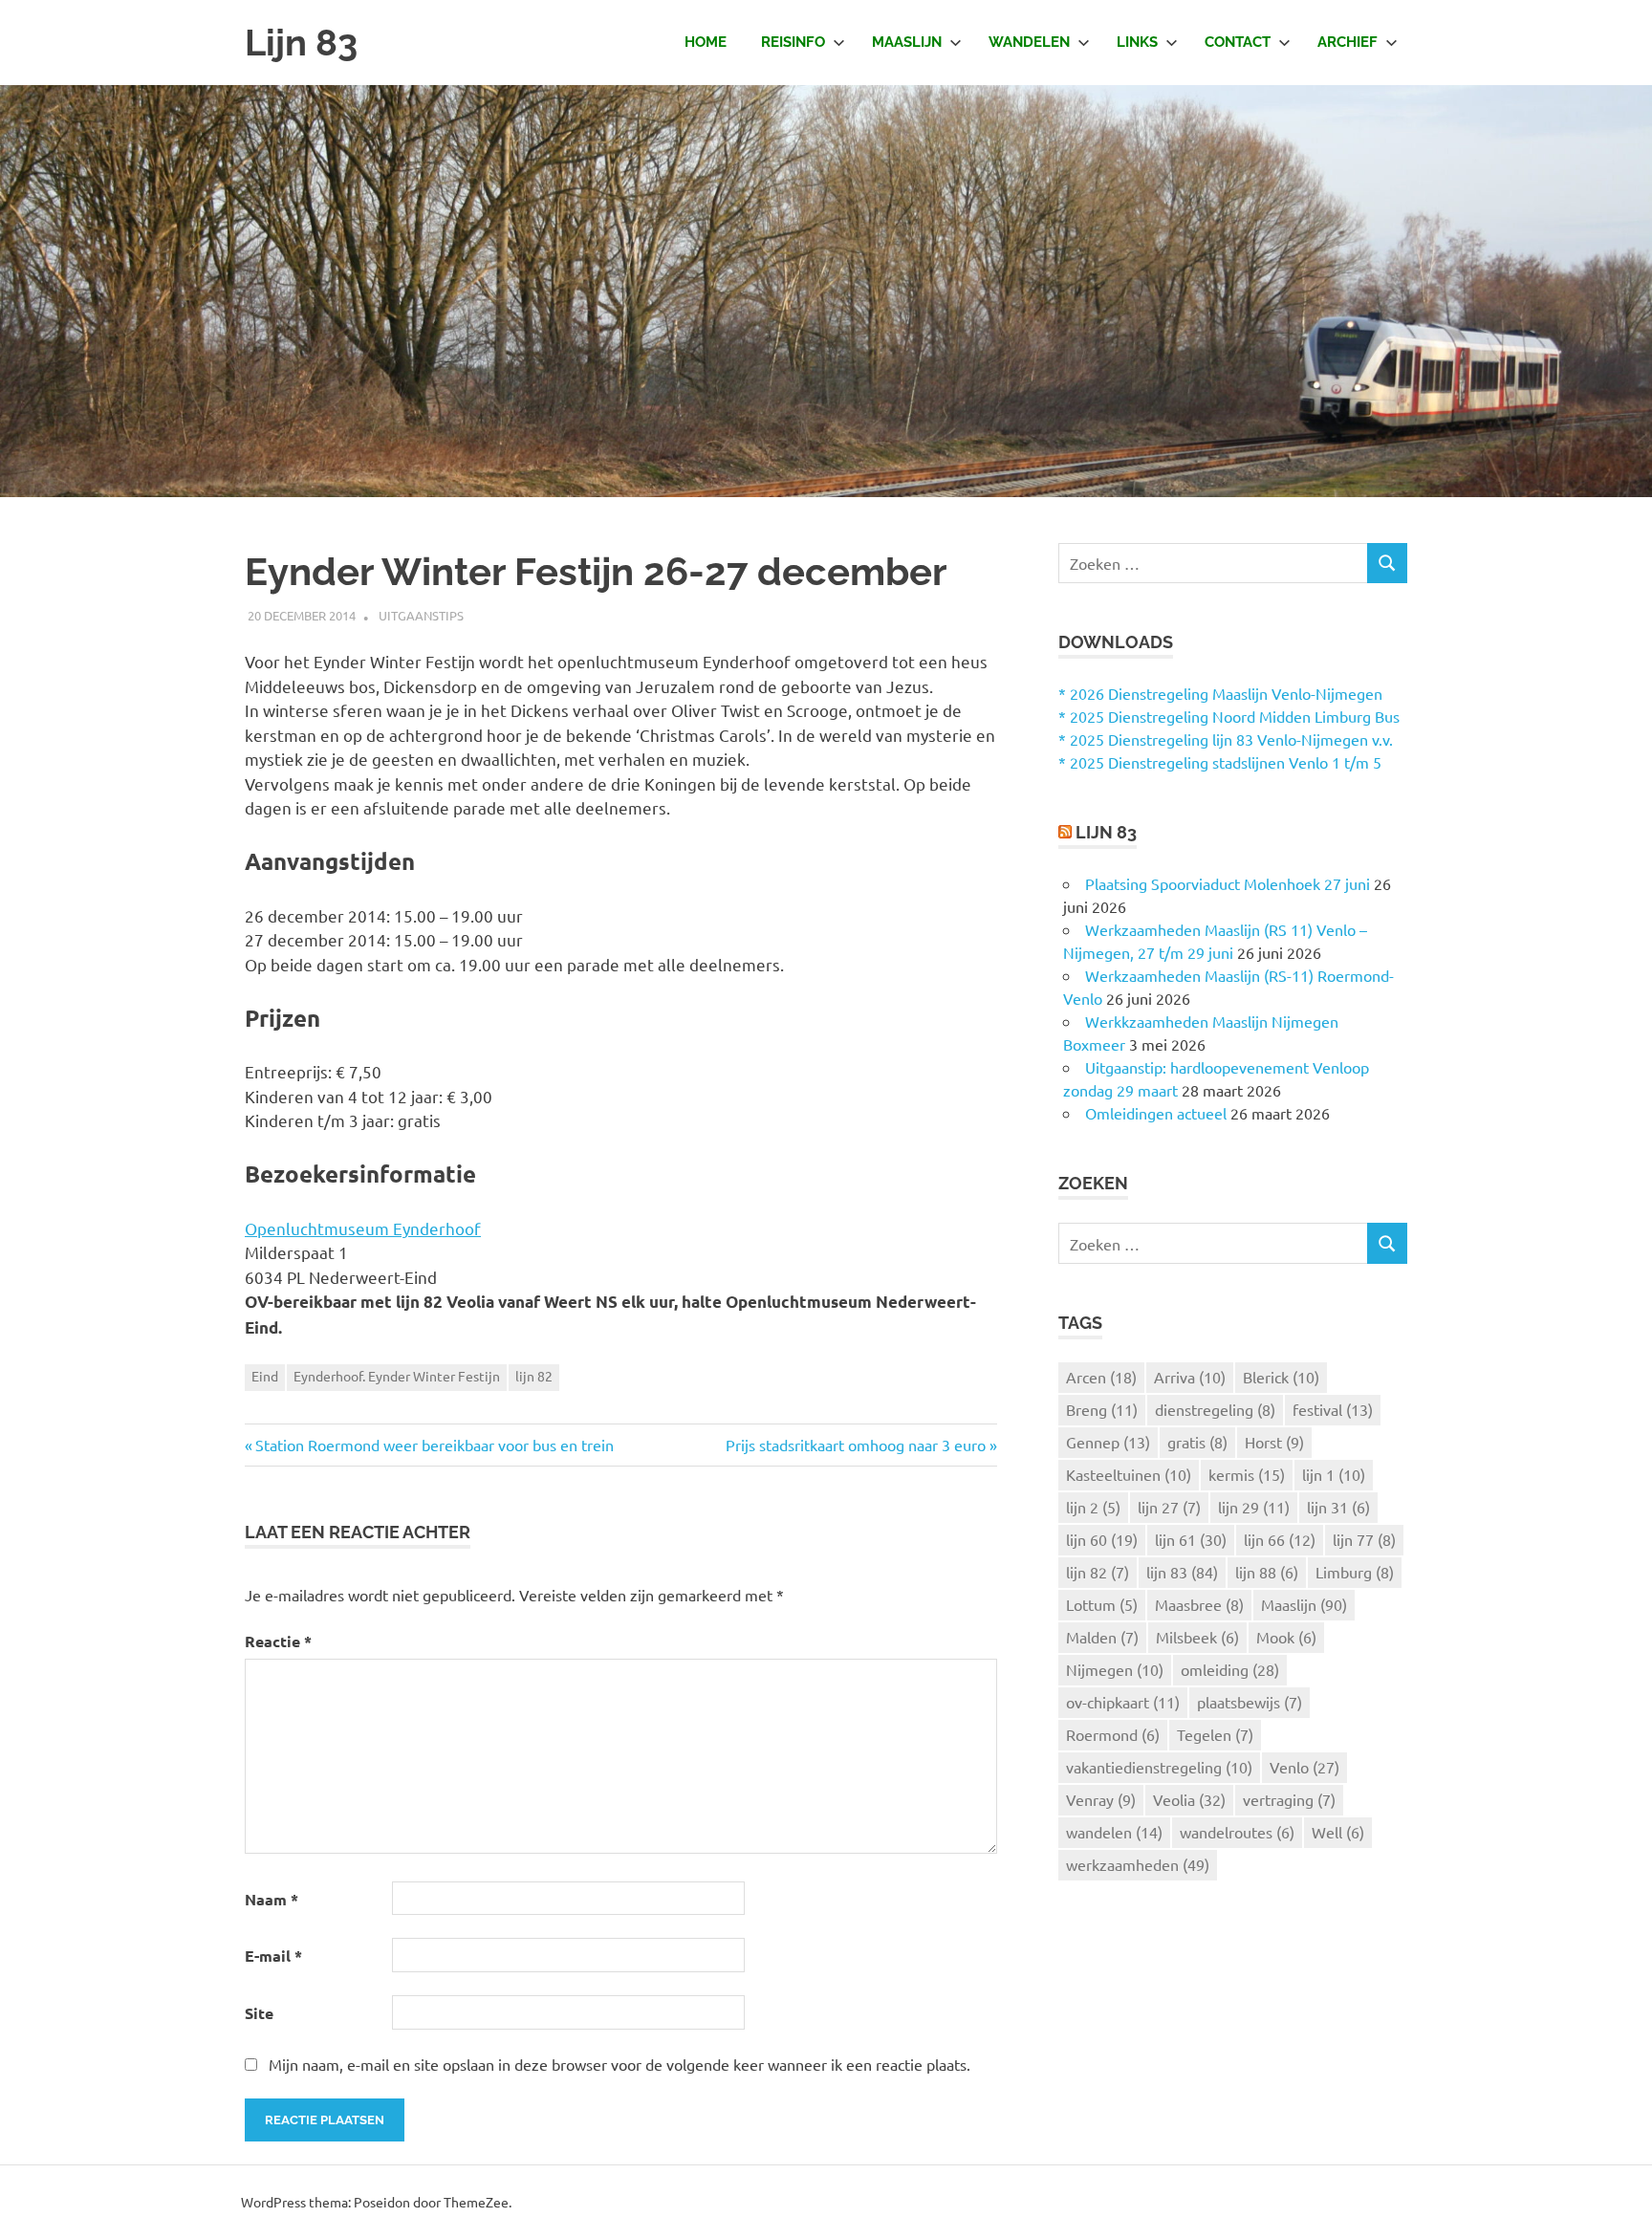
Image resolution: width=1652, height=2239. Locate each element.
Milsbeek (1197, 1637)
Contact (1238, 42)
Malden (1102, 1637)
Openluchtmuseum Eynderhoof (363, 1228)
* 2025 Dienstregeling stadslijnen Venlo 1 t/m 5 (1220, 762)
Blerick (1281, 1377)
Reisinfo (793, 42)
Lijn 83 (301, 43)
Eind (265, 1376)
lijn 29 (1254, 1507)
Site (259, 2013)
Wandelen (1029, 42)
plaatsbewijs (1250, 1702)
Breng (1102, 1409)
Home (706, 42)
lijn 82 (534, 1376)
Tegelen (1215, 1734)
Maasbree (1199, 1604)
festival (1333, 1409)
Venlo (1304, 1767)
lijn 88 (1267, 1572)
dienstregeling (1215, 1409)
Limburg (1355, 1572)
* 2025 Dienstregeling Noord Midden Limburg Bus (1229, 716)
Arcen (1101, 1377)
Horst (1274, 1442)
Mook (1286, 1637)
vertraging (1289, 1799)
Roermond (1113, 1734)
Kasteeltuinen (1129, 1474)
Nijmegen (1115, 1669)
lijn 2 (1093, 1507)
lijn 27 (1169, 1507)
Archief (1348, 42)
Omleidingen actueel (1156, 1113)
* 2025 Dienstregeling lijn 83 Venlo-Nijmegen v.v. (1226, 739)
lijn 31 (1338, 1507)
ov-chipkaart (1123, 1702)
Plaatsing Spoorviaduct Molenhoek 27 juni (1228, 883)
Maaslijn (907, 42)
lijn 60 (1102, 1539)
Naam (272, 1899)
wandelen (1114, 1832)
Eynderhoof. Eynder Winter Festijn (397, 1376)
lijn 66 (1280, 1539)
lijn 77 (1364, 1539)
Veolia (1189, 1799)
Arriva (1190, 1377)
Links (1137, 42)
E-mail (273, 1956)
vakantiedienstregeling (1159, 1767)
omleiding (1230, 1669)
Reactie (278, 1641)
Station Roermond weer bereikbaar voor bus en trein (435, 1445)
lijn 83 (1182, 1572)
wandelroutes (1237, 1832)
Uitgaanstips (421, 615)
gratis (1197, 1442)
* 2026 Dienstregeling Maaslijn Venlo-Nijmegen (1220, 693)
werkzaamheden (1138, 1864)
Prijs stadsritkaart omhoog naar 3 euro (856, 1445)
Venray (1101, 1799)
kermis (1247, 1474)
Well (1338, 1832)
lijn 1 (1334, 1474)
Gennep (1108, 1442)
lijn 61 (1191, 1539)
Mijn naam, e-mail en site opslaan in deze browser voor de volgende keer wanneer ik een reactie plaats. (619, 2064)
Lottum (1102, 1604)
